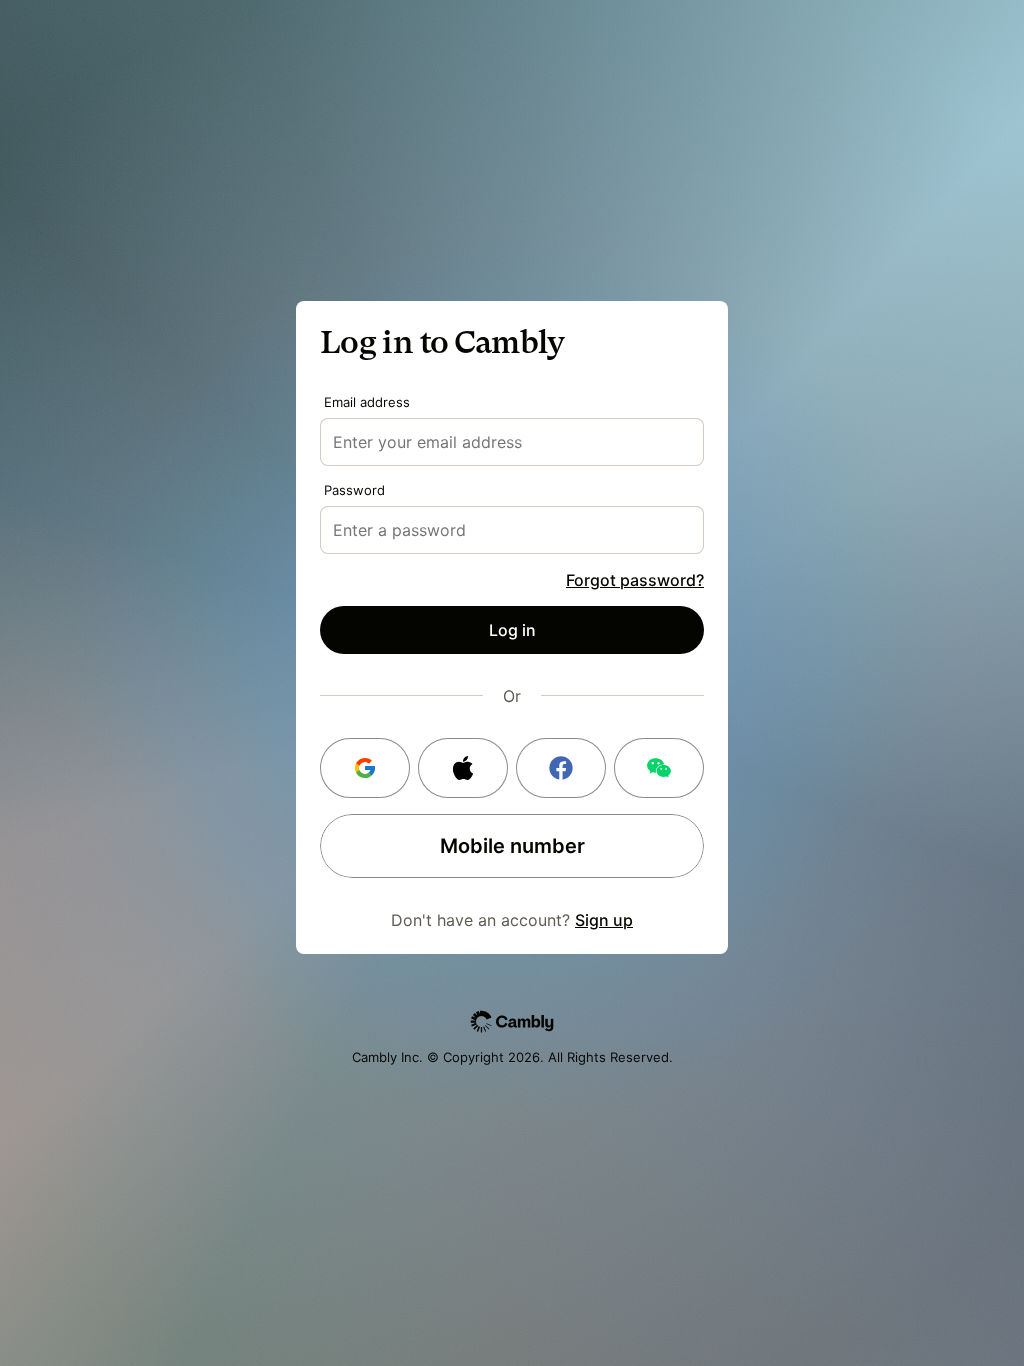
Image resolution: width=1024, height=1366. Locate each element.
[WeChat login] (659, 768)
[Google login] (365, 768)
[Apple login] (463, 768)
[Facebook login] (561, 768)
